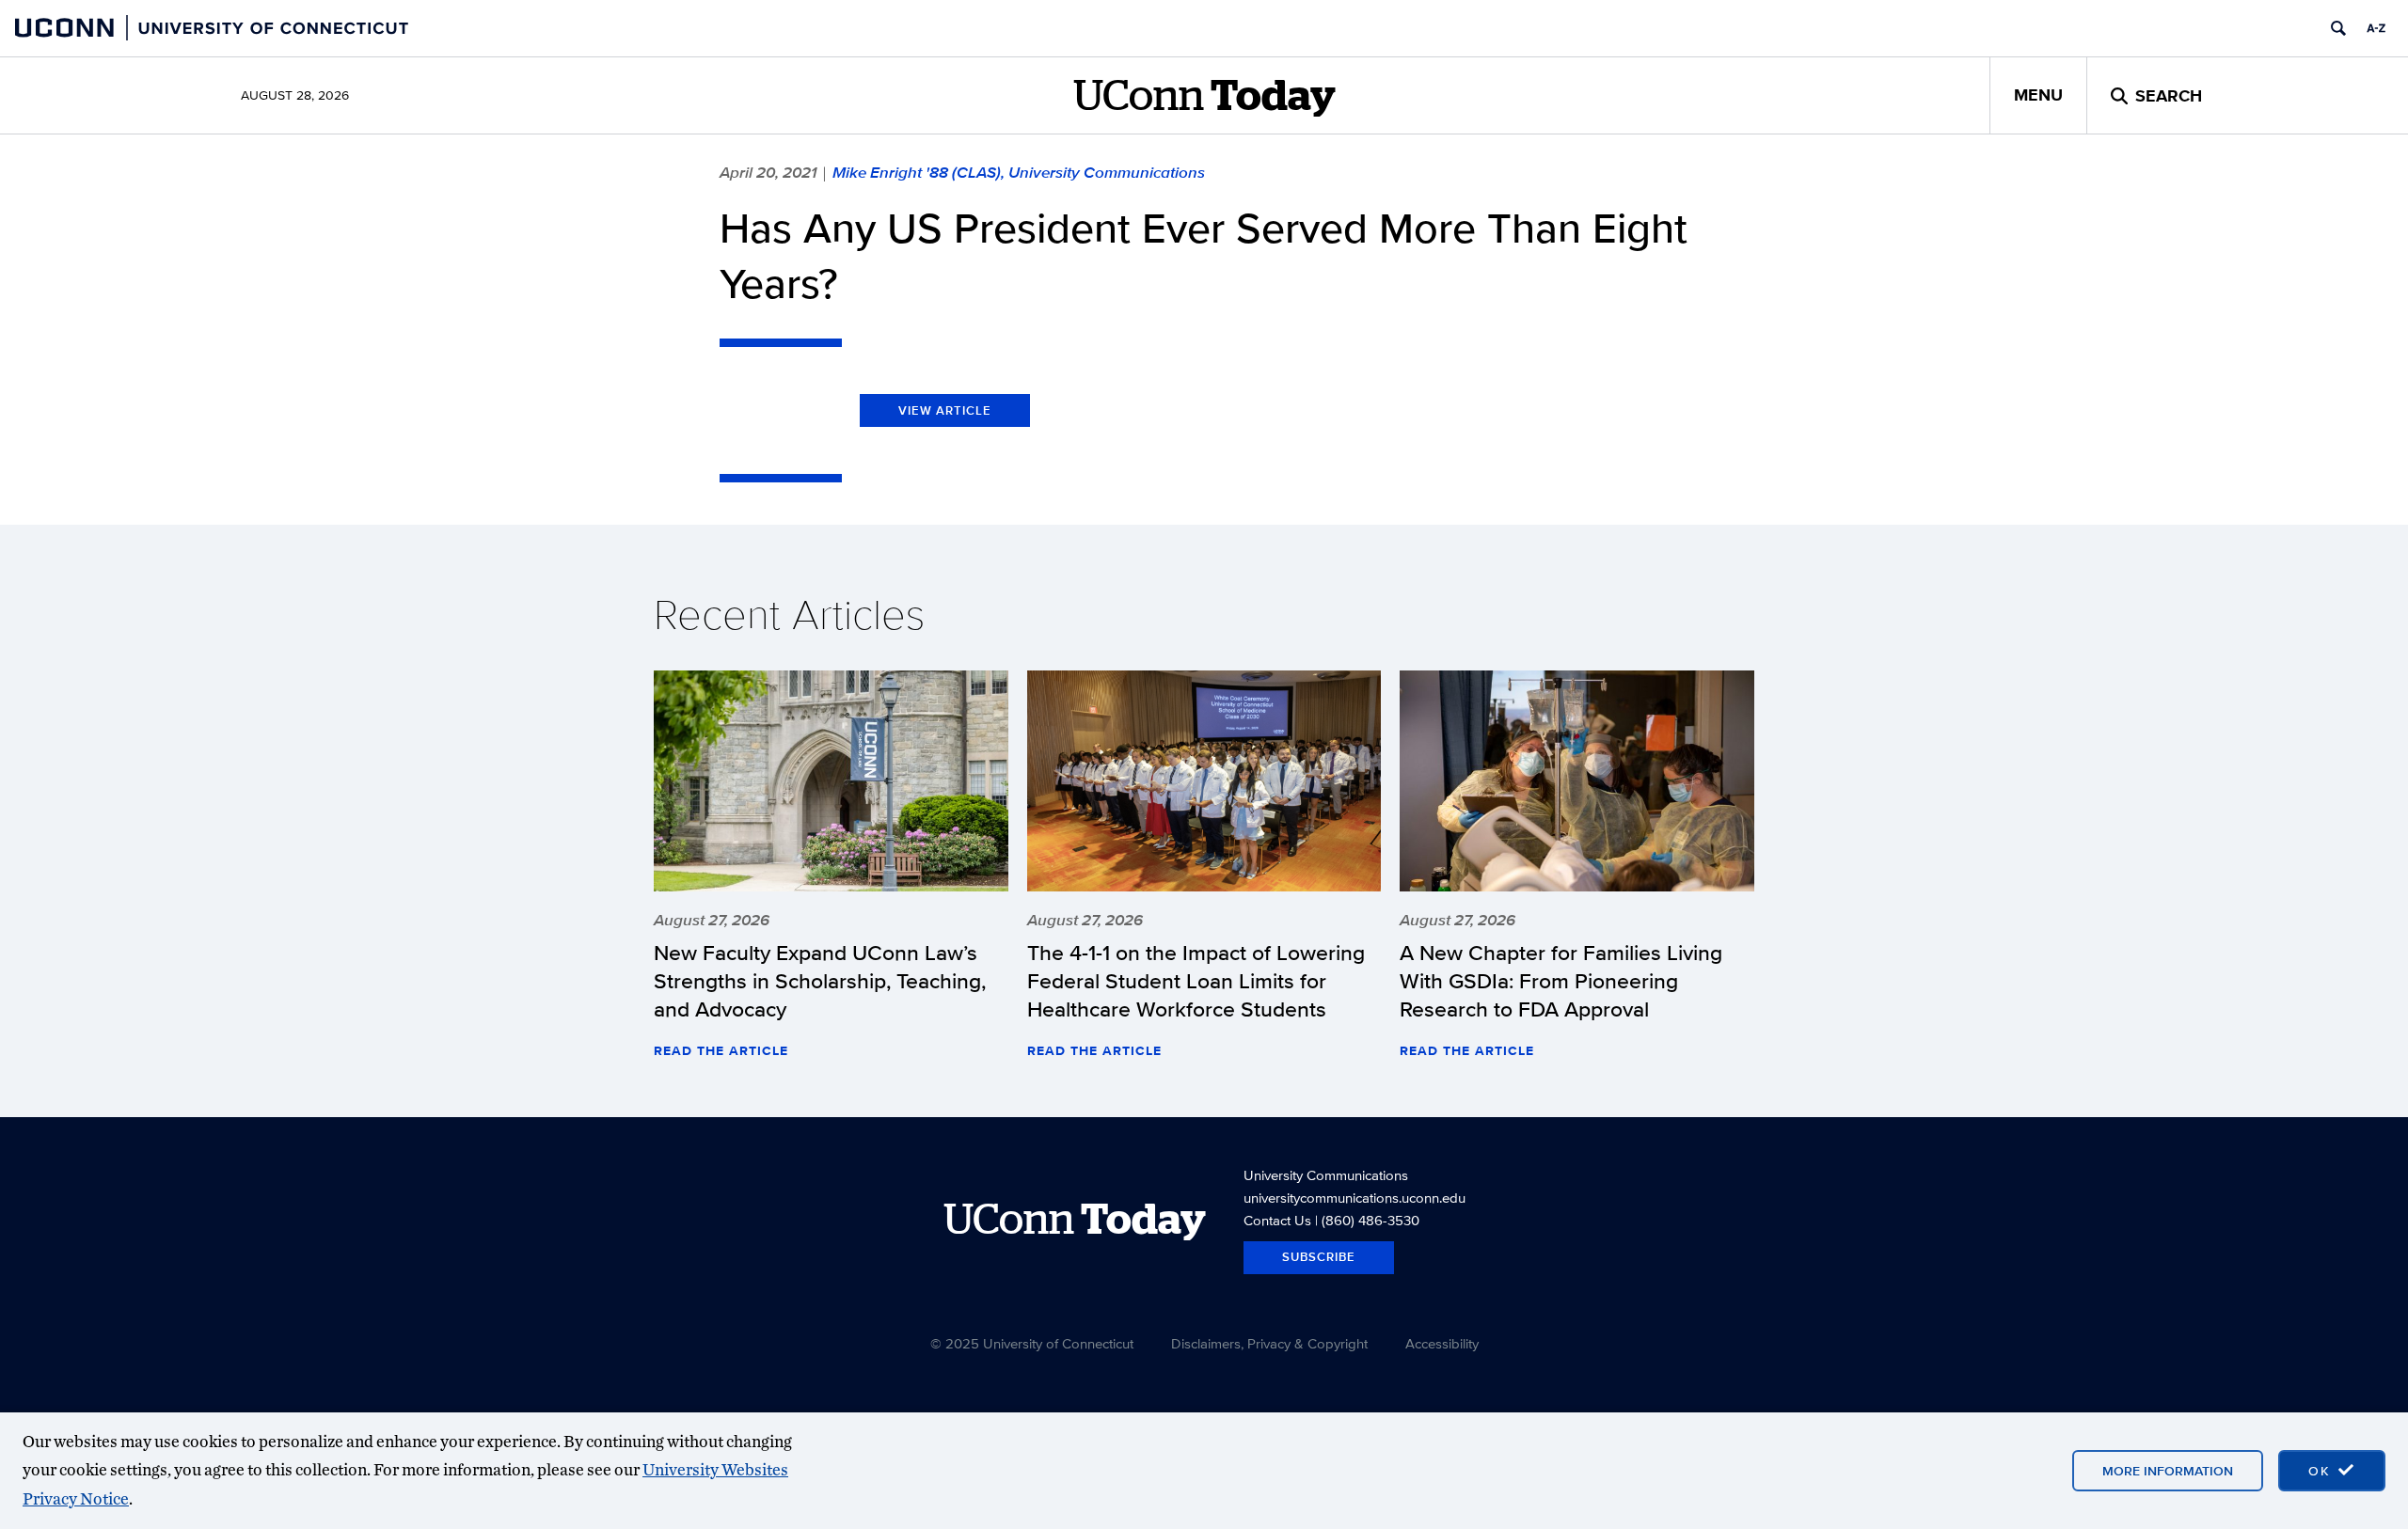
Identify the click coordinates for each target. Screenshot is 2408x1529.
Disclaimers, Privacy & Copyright (1269, 1343)
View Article (945, 410)
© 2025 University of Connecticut (1032, 1343)
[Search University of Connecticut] (2338, 28)
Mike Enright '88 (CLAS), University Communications (1019, 172)
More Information (2168, 1471)
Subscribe (1319, 1257)
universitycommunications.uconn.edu (1354, 1198)
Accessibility (1442, 1343)
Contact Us (1277, 1220)
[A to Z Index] (2376, 28)
